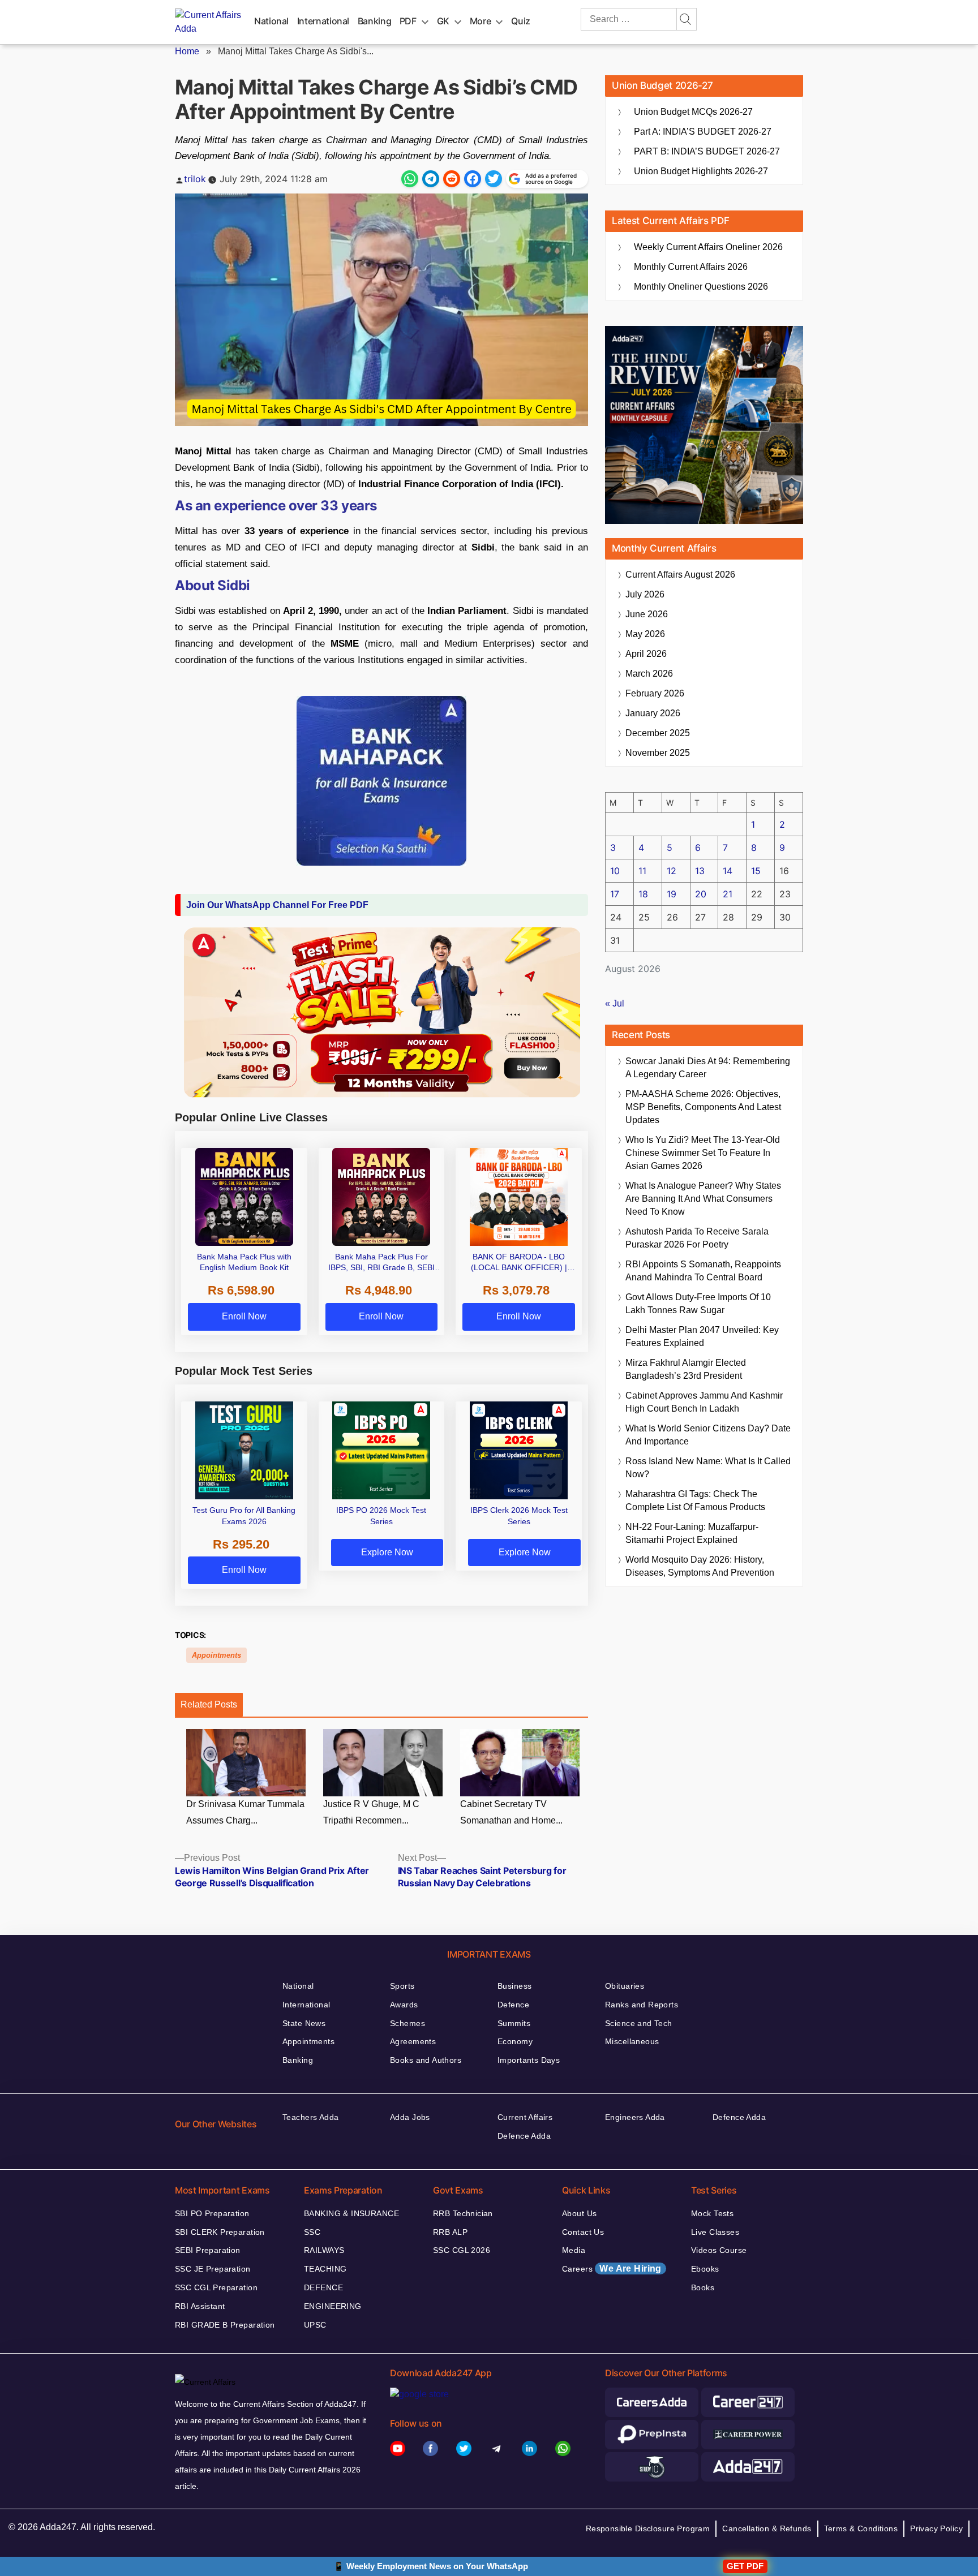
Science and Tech (639, 2023)
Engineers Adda (635, 2117)
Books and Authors (426, 2060)
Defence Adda (524, 2136)
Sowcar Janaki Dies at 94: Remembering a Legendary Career (708, 1068)
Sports (402, 1986)
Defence (513, 2005)
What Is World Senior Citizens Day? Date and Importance (708, 1435)
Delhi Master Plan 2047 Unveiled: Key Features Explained (702, 1336)
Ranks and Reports (642, 2005)
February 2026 (655, 693)
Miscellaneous (632, 2041)
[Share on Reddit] (452, 179)
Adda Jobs (410, 2117)
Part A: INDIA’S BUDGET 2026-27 (703, 132)
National (271, 21)
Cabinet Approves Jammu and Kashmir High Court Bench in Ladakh (704, 1402)
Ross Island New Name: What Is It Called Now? (708, 1468)
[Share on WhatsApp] (410, 179)
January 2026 (653, 713)
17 (615, 894)
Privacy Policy (936, 2528)
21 (728, 894)
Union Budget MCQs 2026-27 (693, 112)
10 (615, 871)
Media (574, 2250)
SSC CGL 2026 (462, 2250)
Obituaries (625, 1986)
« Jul (615, 1003)
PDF (408, 21)
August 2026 (680, 575)
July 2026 (645, 594)
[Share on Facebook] (473, 179)
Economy (515, 2041)
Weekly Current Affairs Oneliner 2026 (708, 247)
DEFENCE (323, 2287)
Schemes (407, 2023)
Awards (404, 2005)
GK (443, 21)
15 (756, 871)
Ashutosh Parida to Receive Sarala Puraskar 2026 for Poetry (697, 1238)
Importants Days (529, 2060)
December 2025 (658, 733)
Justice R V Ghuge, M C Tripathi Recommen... (371, 1812)
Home (187, 51)
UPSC (315, 2325)
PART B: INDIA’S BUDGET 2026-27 (707, 151)
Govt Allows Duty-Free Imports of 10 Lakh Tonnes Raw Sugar (698, 1304)
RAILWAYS (324, 2250)
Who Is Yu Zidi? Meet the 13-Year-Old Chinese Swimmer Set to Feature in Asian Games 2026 (703, 1153)
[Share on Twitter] (494, 179)
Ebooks (705, 2269)
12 (672, 871)
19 (672, 894)
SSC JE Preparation (213, 2269)
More (481, 21)
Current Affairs (525, 2117)
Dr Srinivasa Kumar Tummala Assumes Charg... (245, 1812)
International (323, 21)
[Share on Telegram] (431, 179)
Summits (514, 2023)
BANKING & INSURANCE (351, 2213)
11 (642, 871)
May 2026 (645, 634)
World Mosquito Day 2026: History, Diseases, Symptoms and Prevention (700, 1566)
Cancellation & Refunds (767, 2528)
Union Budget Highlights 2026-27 (701, 171)
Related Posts (209, 1704)
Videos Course (719, 2250)
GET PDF (745, 2566)
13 (700, 871)
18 (643, 894)
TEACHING (325, 2269)
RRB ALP (450, 2232)
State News (304, 2023)
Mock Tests (712, 2213)
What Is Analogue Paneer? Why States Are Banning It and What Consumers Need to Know (703, 1199)
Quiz (521, 21)
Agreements (413, 2041)
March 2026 (649, 674)
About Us (579, 2213)
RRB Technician (463, 2213)
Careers (612, 2268)
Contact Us (583, 2232)
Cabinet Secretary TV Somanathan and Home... (511, 1812)
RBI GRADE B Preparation (225, 2325)
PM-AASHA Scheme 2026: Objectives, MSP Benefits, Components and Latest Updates (703, 1107)
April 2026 (646, 654)
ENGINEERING (333, 2306)
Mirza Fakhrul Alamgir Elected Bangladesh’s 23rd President (686, 1369)
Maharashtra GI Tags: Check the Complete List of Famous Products (695, 1500)
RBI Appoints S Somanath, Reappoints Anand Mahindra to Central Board (703, 1271)
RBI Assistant (200, 2306)
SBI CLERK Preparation (220, 2232)
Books (703, 2287)
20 (701, 894)
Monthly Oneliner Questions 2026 (701, 287)
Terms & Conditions (861, 2528)
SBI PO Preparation (212, 2213)
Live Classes (715, 2232)
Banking (374, 21)
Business (514, 1986)
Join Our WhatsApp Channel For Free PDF (277, 905)
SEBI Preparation (208, 2250)
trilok (195, 179)
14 (728, 871)
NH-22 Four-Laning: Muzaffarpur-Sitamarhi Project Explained (692, 1533)
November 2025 (658, 753)
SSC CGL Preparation (216, 2287)
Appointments (216, 1655)
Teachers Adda (310, 2117)
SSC (312, 2232)
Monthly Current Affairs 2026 (691, 267)
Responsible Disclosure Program (648, 2528)
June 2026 (647, 614)
